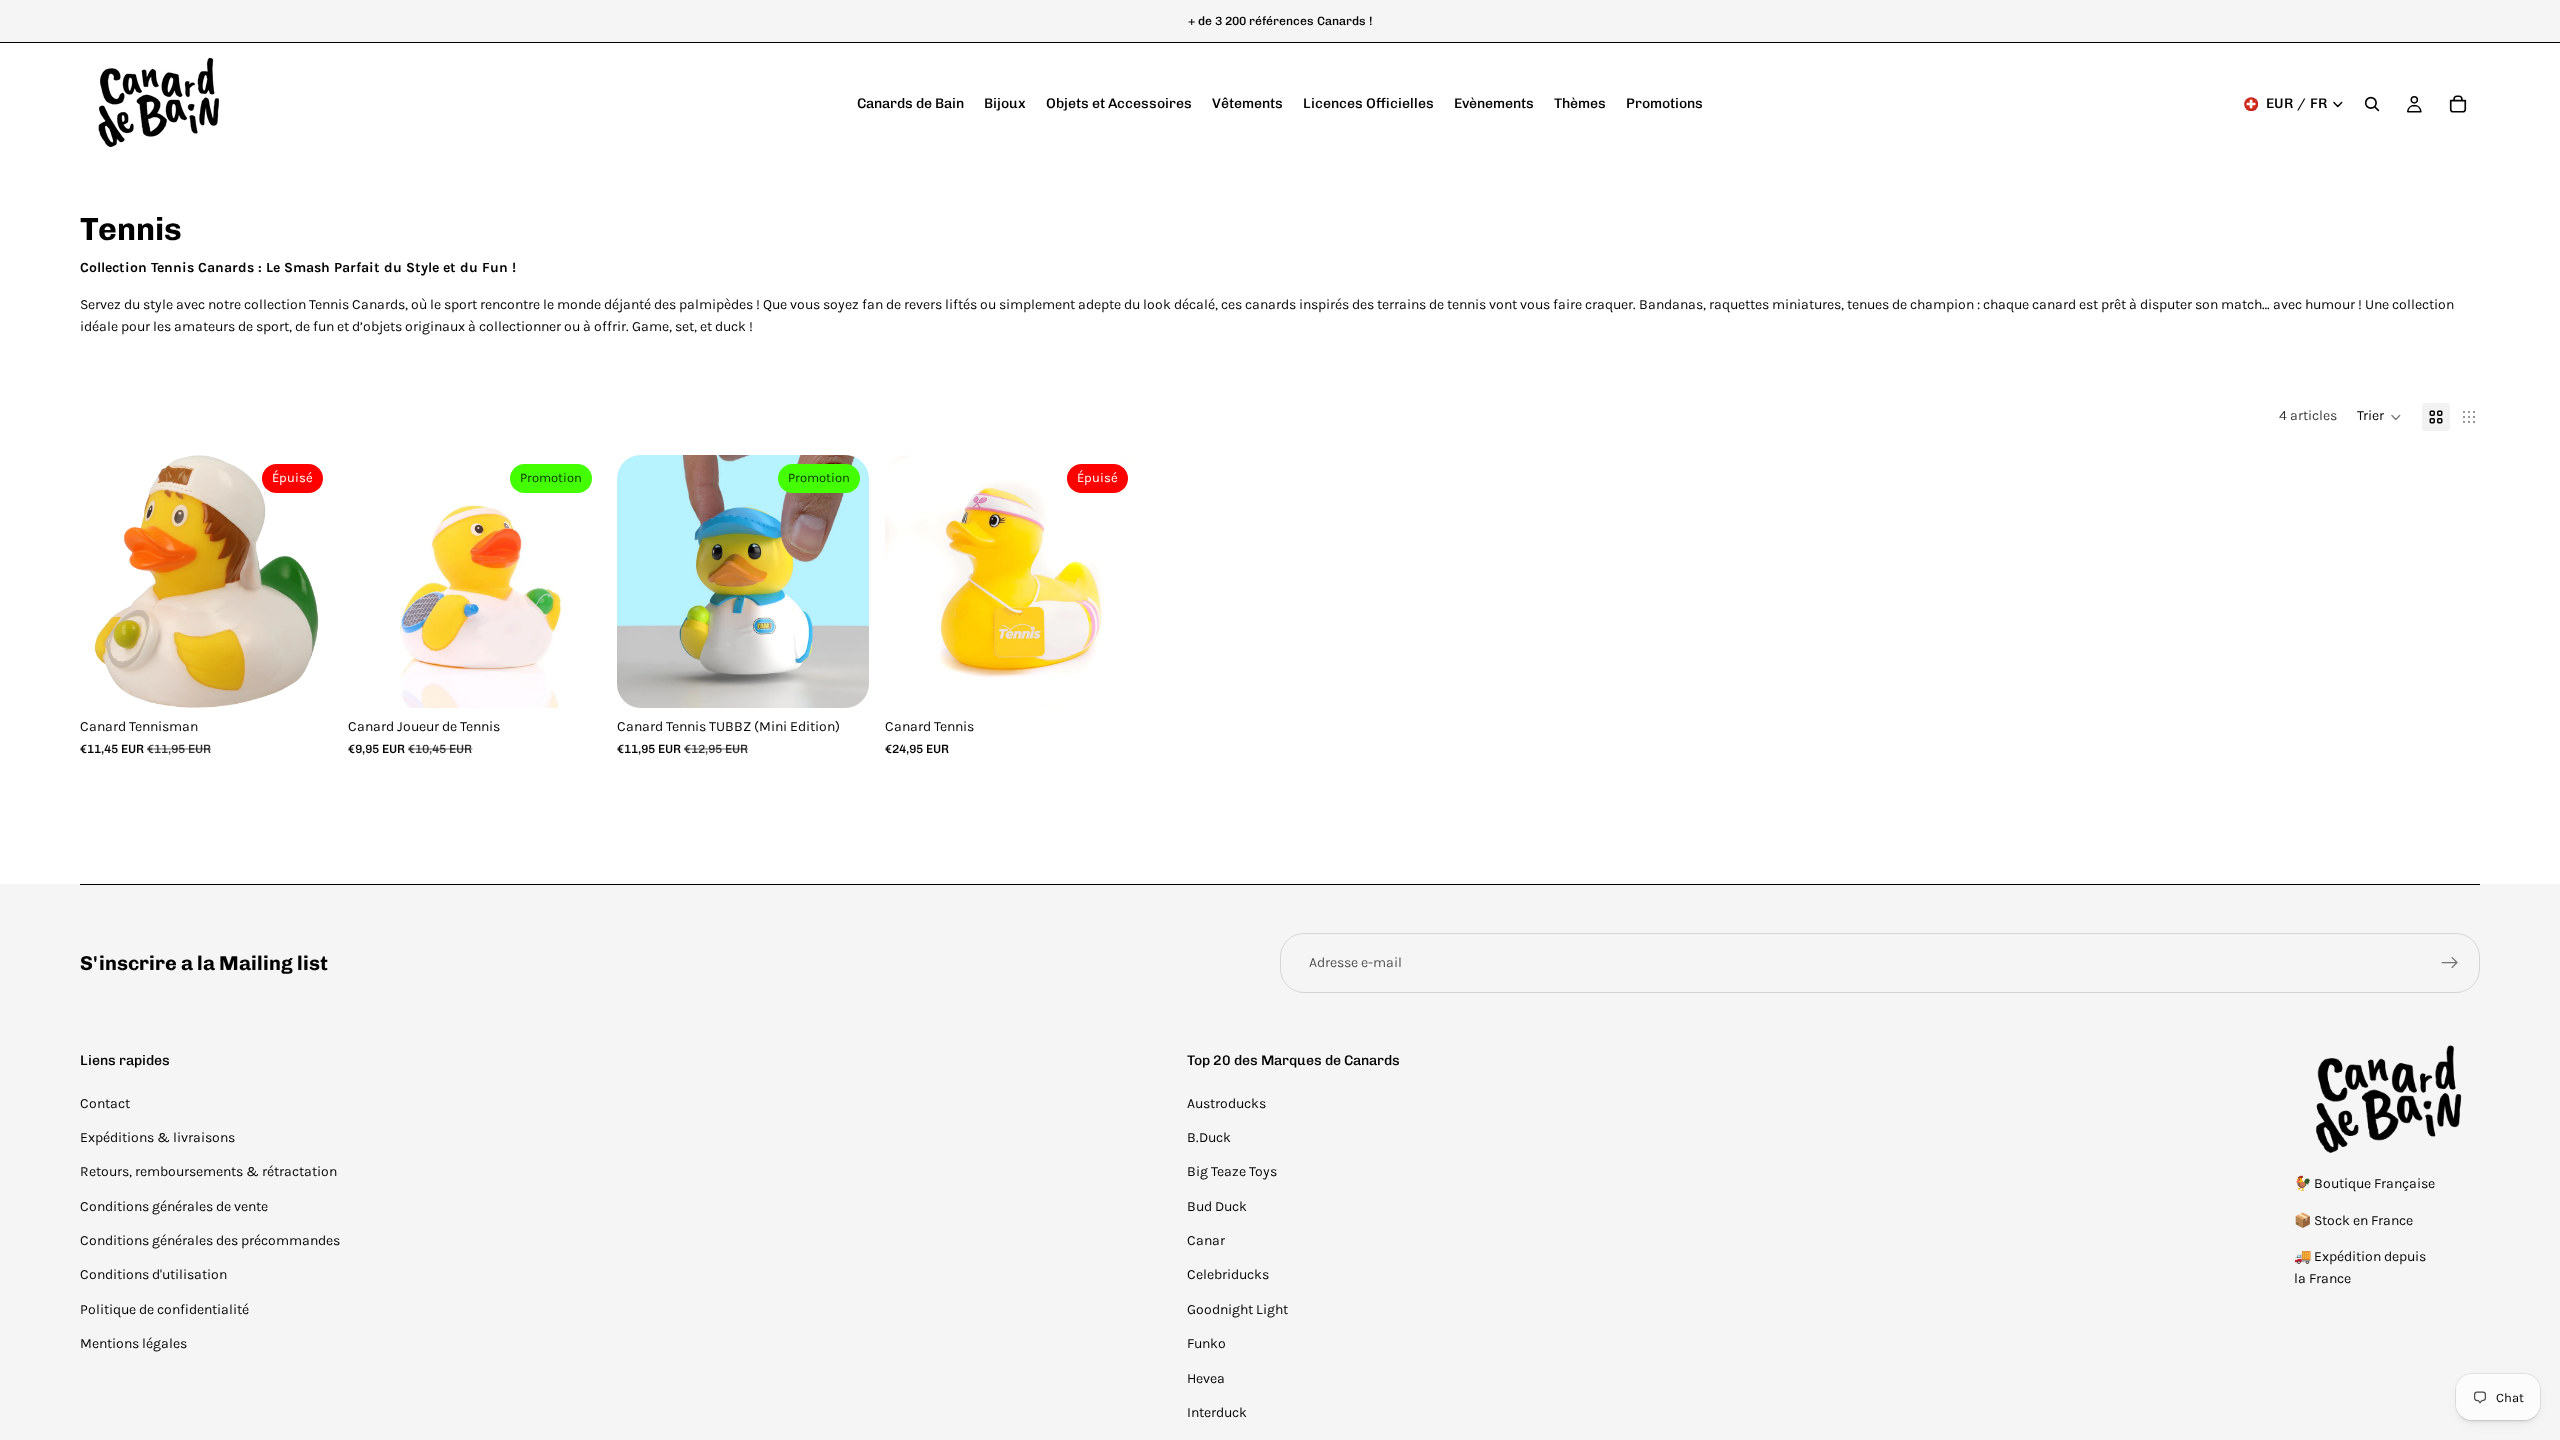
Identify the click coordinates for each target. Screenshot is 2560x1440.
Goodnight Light (1237, 1309)
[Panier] (2458, 104)
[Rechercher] (2372, 104)
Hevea (1206, 1378)
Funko (1206, 1343)
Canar (1206, 1240)
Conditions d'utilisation (153, 1274)
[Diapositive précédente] (110, 581)
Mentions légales (133, 1343)
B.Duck (1209, 1137)
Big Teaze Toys (1232, 1171)
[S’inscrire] (2450, 963)
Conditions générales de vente (174, 1206)
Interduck (1217, 1412)
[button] (2379, 417)
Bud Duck (1217, 1206)
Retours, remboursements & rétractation (208, 1171)
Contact (105, 1103)
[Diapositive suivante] (302, 581)
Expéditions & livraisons (157, 1137)
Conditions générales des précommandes (210, 1240)
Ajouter (587, 676)
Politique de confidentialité (164, 1309)
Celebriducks (1228, 1274)
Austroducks (1226, 1103)
